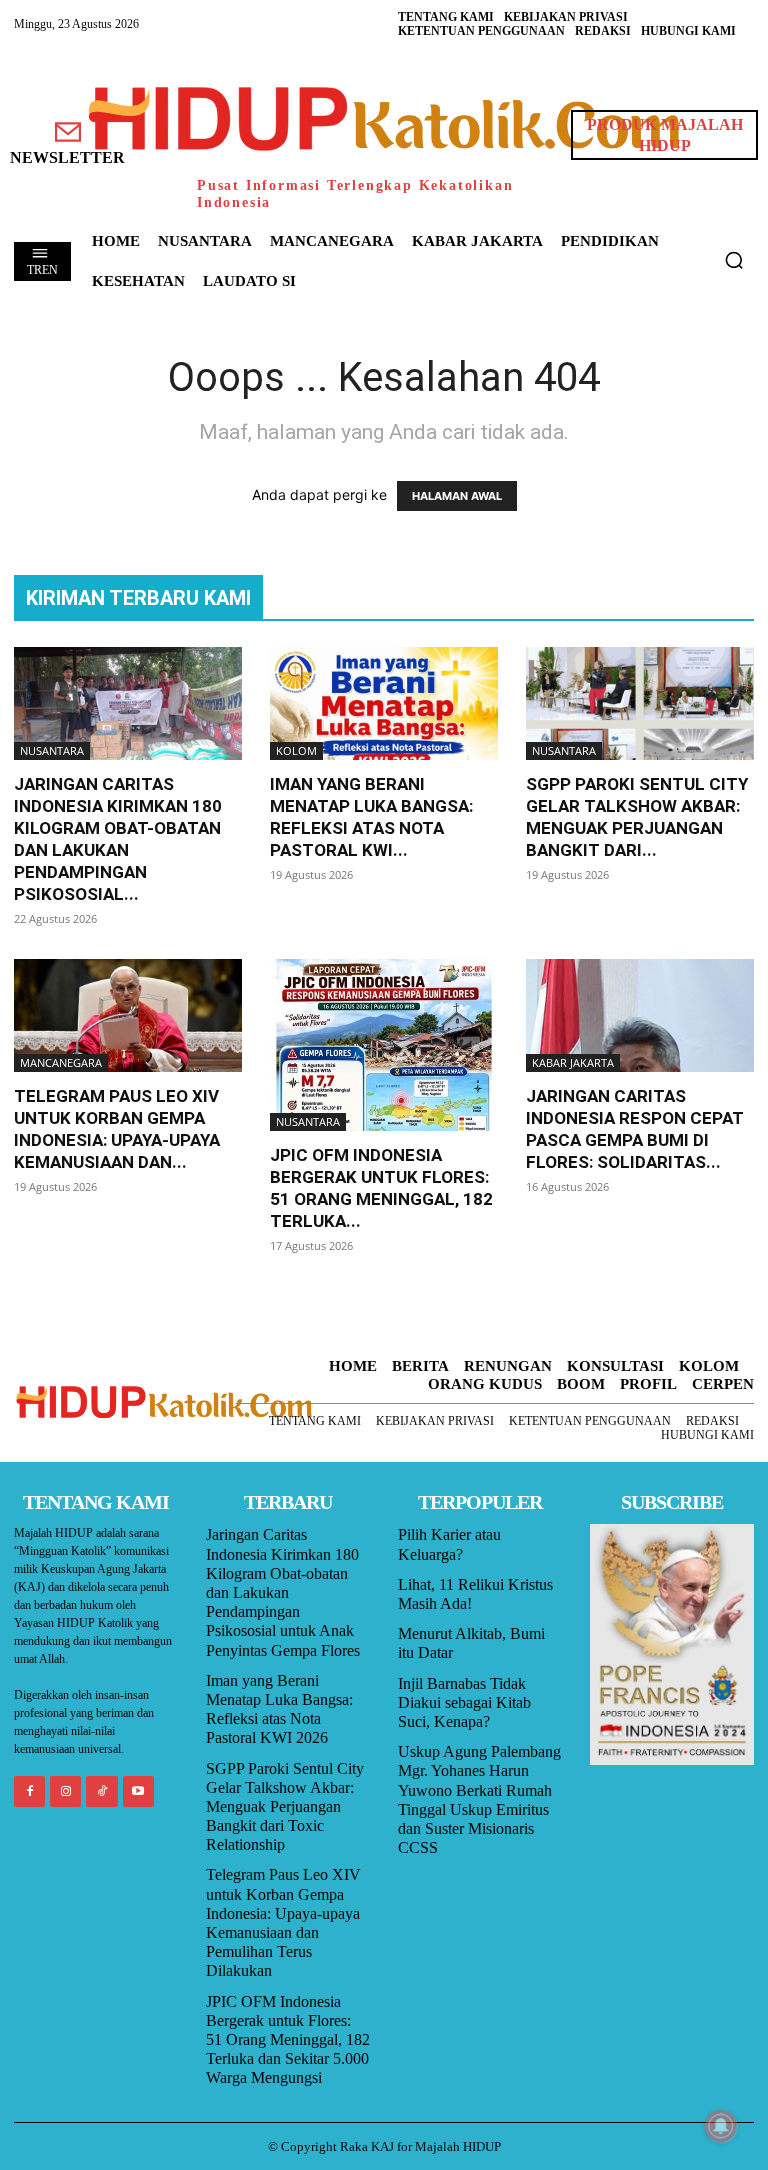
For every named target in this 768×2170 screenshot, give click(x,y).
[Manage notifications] (721, 2126)
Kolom (296, 750)
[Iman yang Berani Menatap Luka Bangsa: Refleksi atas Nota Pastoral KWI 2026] (384, 703)
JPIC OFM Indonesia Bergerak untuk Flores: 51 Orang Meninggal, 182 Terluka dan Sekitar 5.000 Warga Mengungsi (288, 2040)
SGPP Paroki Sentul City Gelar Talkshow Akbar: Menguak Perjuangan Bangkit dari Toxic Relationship (285, 1807)
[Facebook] (29, 1791)
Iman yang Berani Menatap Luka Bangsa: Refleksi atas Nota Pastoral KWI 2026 (279, 1709)
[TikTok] (101, 1791)
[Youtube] (138, 1791)
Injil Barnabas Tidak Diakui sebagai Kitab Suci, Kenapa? (464, 1702)
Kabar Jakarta (573, 1062)
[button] (734, 260)
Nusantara (52, 750)
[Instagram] (65, 1791)
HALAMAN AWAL (457, 496)
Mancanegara (61, 1062)
